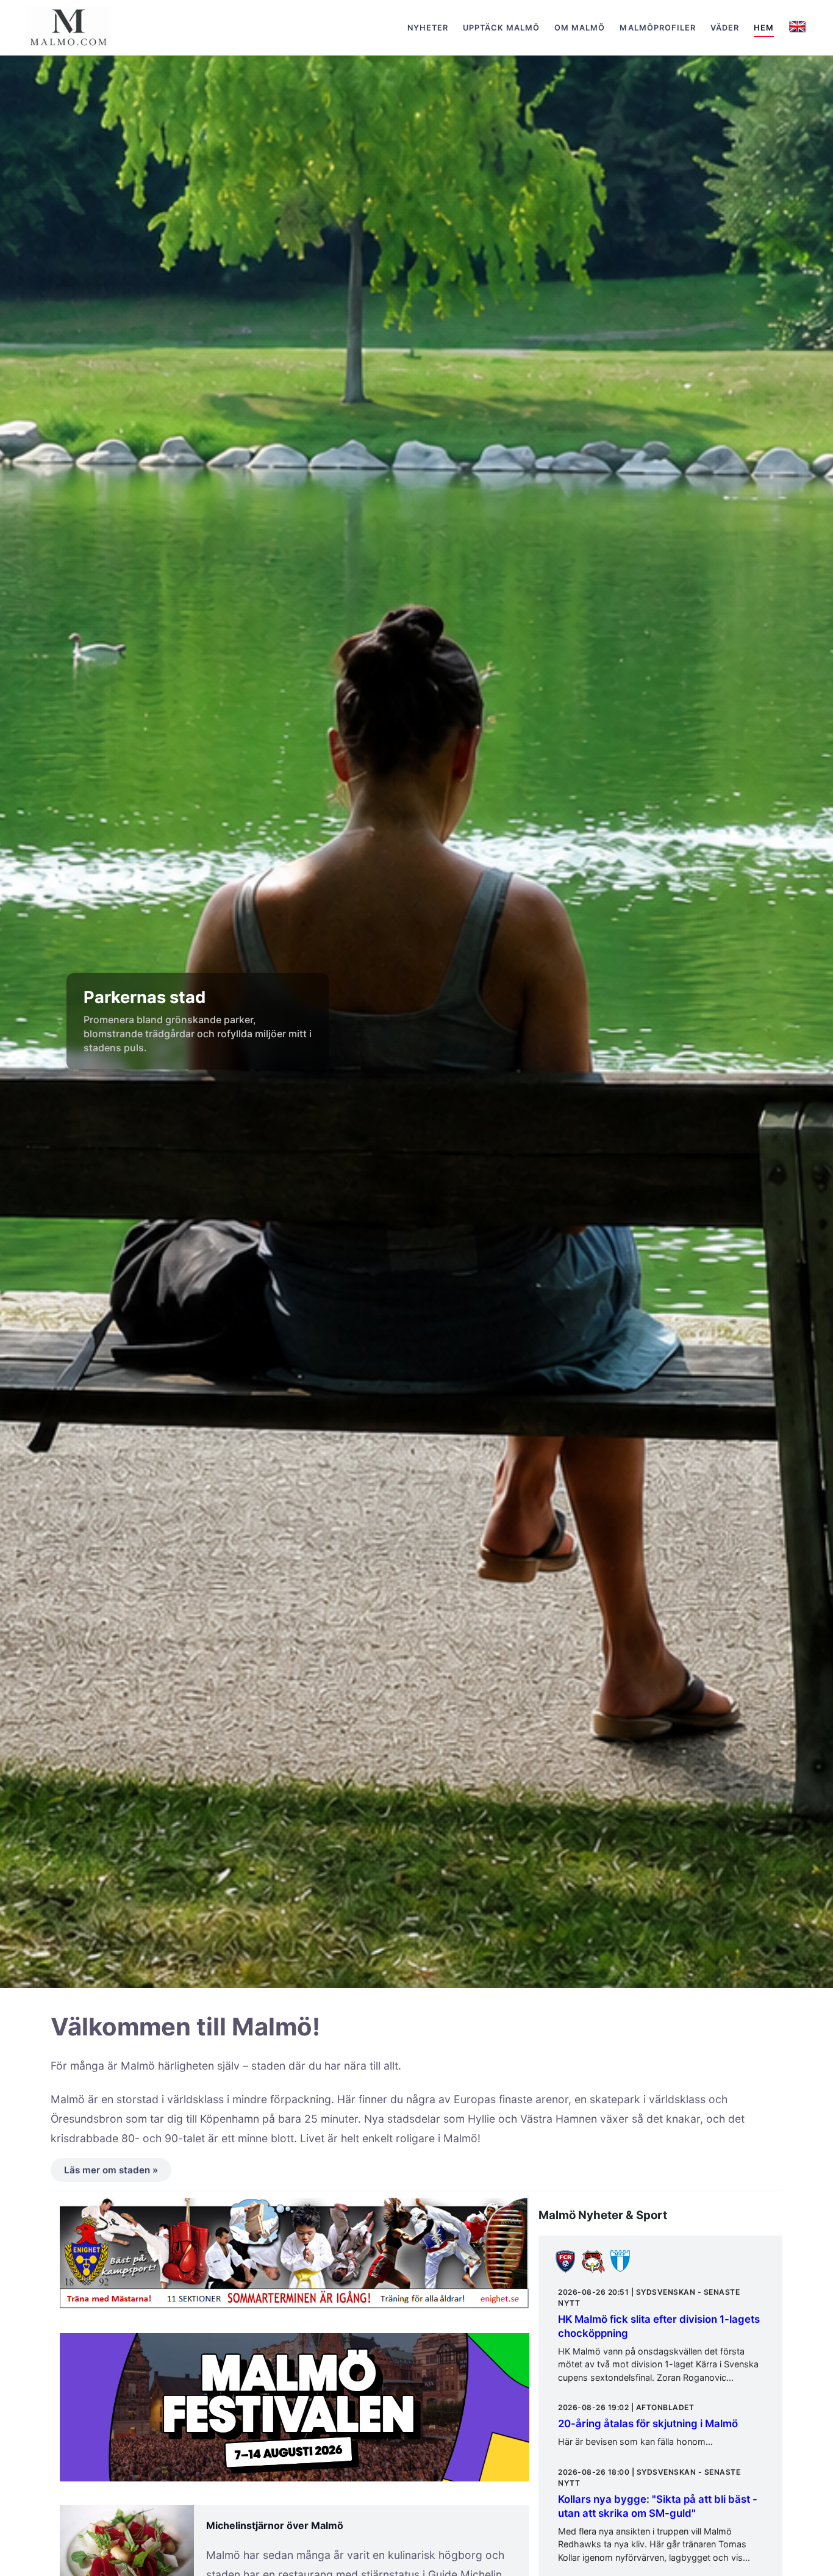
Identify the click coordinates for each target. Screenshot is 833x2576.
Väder (725, 28)
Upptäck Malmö (501, 28)
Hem (764, 28)
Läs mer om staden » (111, 2170)
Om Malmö (580, 28)
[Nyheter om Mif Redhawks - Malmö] (593, 2270)
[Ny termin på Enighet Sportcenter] (295, 2258)
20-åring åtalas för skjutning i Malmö (648, 2423)
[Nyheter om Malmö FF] (620, 2270)
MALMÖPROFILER (657, 28)
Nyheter (428, 28)
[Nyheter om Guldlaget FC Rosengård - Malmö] (565, 2270)
